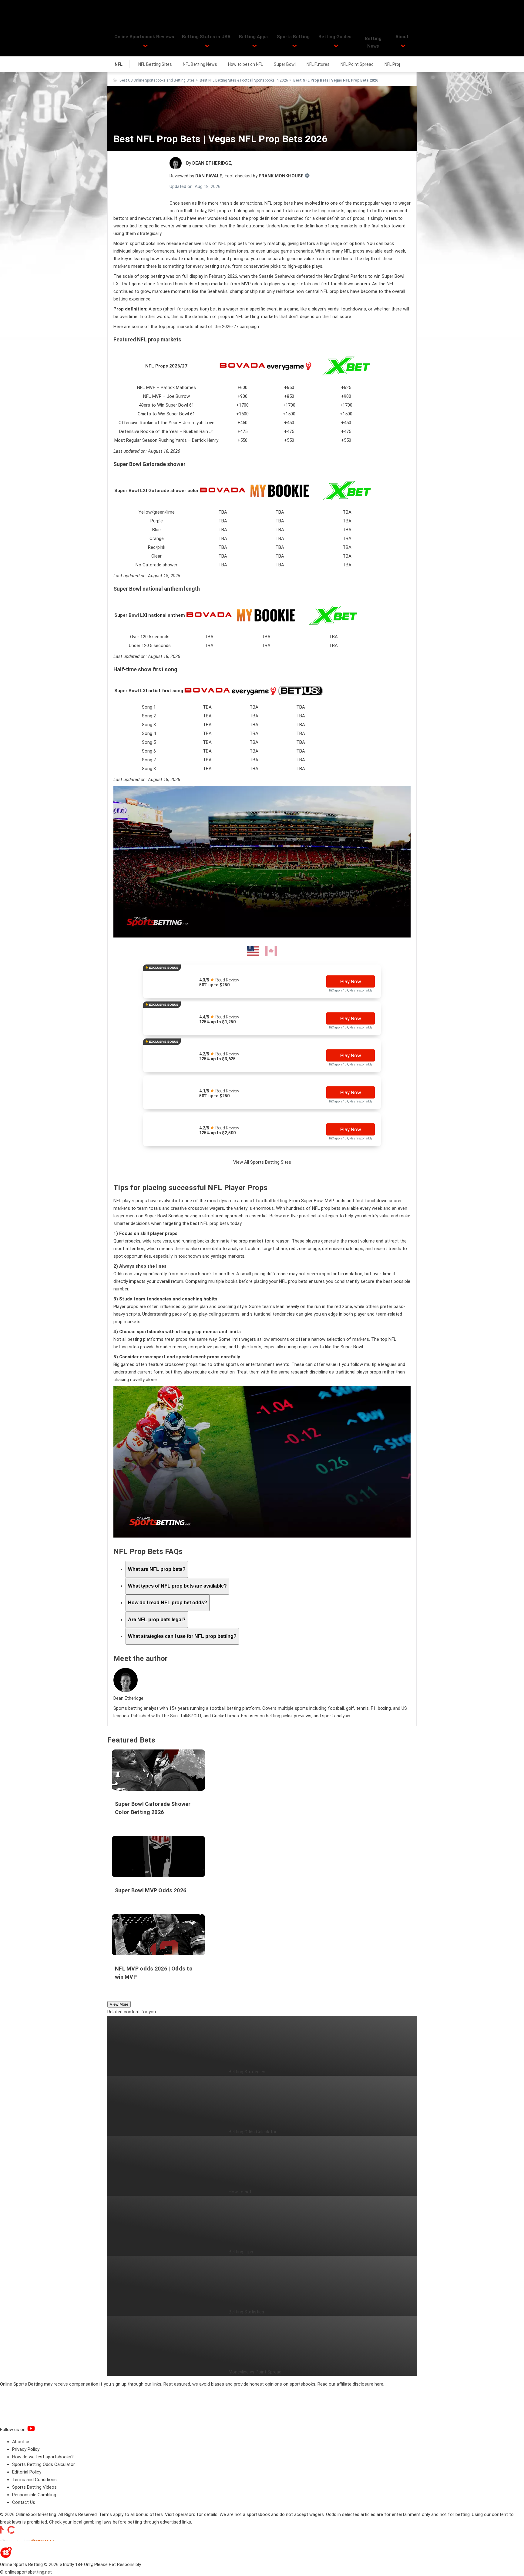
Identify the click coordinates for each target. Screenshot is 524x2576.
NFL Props (394, 64)
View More (119, 2004)
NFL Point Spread (357, 64)
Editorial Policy (27, 2472)
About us (21, 2442)
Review (227, 980)
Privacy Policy (26, 2449)
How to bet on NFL (245, 64)
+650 (289, 387)
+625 (346, 387)
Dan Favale (209, 176)
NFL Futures (318, 64)
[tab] (157, 1569)
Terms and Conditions (34, 2480)
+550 (242, 440)
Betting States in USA (206, 37)
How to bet (240, 2192)
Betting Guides (335, 37)
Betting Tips (241, 2252)
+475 (242, 431)
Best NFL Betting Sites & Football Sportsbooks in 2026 (244, 80)
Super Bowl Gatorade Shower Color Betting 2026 (153, 1808)
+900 (242, 396)
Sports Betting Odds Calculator (44, 2464)
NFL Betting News (200, 64)
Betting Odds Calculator (253, 2132)
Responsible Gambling (34, 2495)
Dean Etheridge (211, 163)
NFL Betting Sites (155, 64)
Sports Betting (293, 37)
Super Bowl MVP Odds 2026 (151, 1890)
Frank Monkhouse (281, 176)
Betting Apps (253, 37)
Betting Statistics (246, 2312)
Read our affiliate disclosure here (350, 2384)
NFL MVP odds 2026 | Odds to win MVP (154, 1973)
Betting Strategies (247, 2072)
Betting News (373, 42)
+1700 (242, 405)
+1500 (242, 414)
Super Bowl (285, 64)
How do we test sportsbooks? (43, 2457)
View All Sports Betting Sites (262, 1162)
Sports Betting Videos (34, 2487)
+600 (242, 387)
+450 (242, 423)
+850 (289, 396)
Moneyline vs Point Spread (255, 2372)
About (402, 37)
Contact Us (24, 2502)
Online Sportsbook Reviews (144, 37)
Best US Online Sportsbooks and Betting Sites (157, 80)
